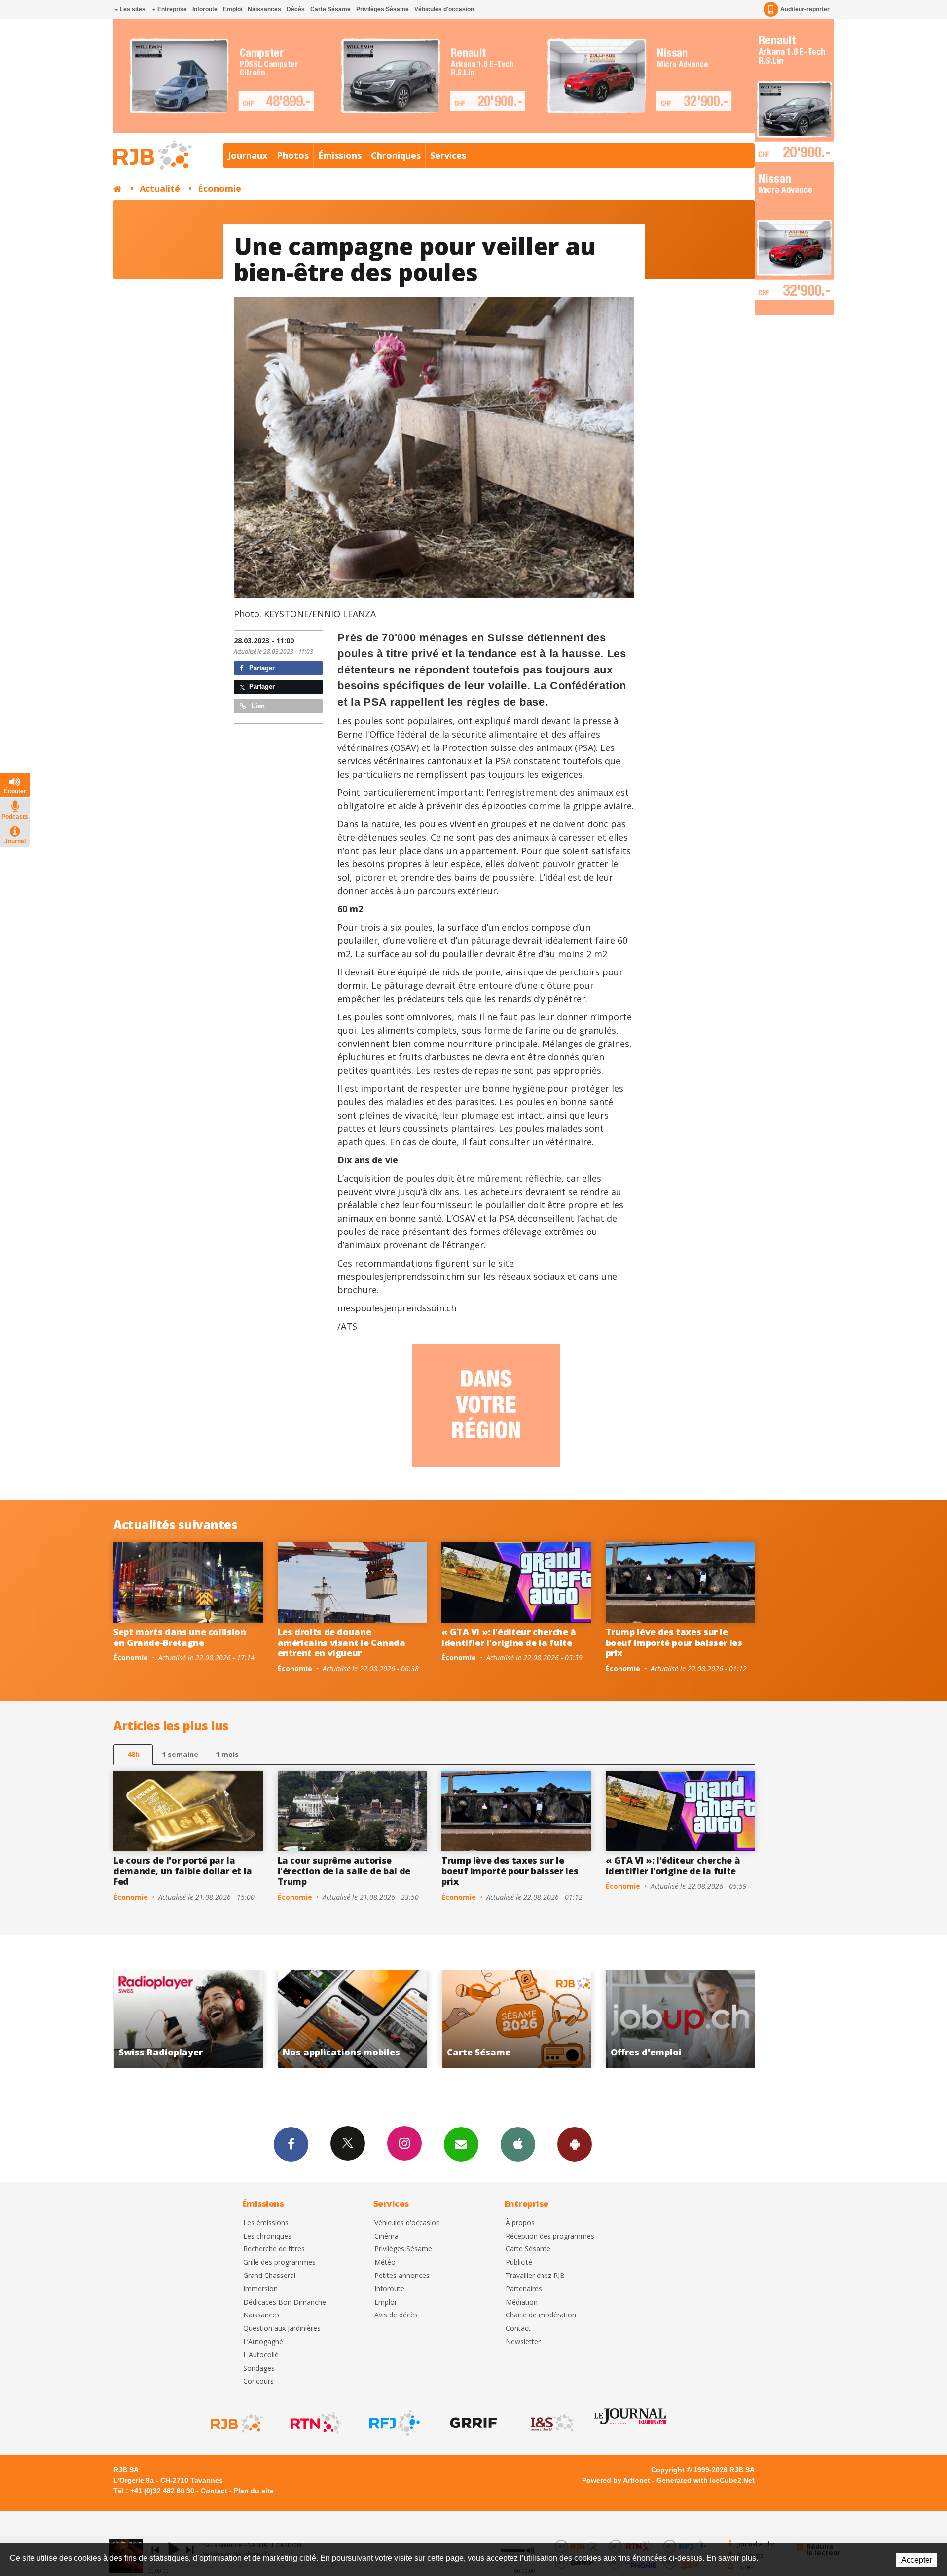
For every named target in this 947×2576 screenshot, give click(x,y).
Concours (258, 2381)
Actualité (160, 188)
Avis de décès (396, 2315)
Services (448, 155)
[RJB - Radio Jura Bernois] (236, 2423)
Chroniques (396, 155)
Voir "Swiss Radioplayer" (529, 2019)
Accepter (917, 2560)
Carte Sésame (330, 9)
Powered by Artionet (616, 2480)
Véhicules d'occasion (444, 9)
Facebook (291, 2144)
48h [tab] (133, 1754)
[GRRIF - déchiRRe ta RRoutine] (473, 2423)
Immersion (260, 2289)
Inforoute (205, 9)
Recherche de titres (274, 2249)
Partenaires (524, 2289)
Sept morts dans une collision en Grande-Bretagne (180, 1637)
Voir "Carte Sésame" (201, 2019)
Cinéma (386, 2236)
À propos (520, 2223)
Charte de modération (541, 2315)
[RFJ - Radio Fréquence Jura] (394, 2423)
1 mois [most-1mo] (227, 1754)
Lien (257, 706)
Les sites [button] (132, 9)
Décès (296, 9)
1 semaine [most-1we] (180, 1754)
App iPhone (518, 2144)
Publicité (519, 2262)
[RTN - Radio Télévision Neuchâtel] (315, 2423)
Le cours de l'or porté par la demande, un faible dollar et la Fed (183, 1871)
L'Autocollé (261, 2355)
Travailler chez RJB (535, 2276)
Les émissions (266, 2223)
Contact (518, 2329)
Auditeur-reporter (805, 9)
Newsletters (461, 2144)
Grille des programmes (279, 2262)
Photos (293, 155)
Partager (261, 668)
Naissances (264, 9)
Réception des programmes (550, 2236)
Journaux (248, 155)
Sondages (259, 2369)
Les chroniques (267, 2236)
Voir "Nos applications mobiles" (694, 2019)
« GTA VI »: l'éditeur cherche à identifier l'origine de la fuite (509, 1637)
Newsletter (523, 2342)
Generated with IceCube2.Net (706, 2480)
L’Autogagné (263, 2342)
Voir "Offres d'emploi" (366, 2019)
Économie (219, 188)
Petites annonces (402, 2276)
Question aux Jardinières (282, 2329)
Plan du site (254, 2491)
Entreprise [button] (171, 9)
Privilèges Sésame (382, 9)
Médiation (522, 2302)
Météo (385, 2262)
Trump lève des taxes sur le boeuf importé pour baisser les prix (674, 1642)
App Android (575, 2144)
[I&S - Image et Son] (551, 2423)
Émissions (340, 155)
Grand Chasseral (269, 2276)
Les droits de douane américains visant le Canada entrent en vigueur (342, 1642)
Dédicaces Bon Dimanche (285, 2302)
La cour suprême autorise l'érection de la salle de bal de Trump (344, 1871)
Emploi (233, 9)
